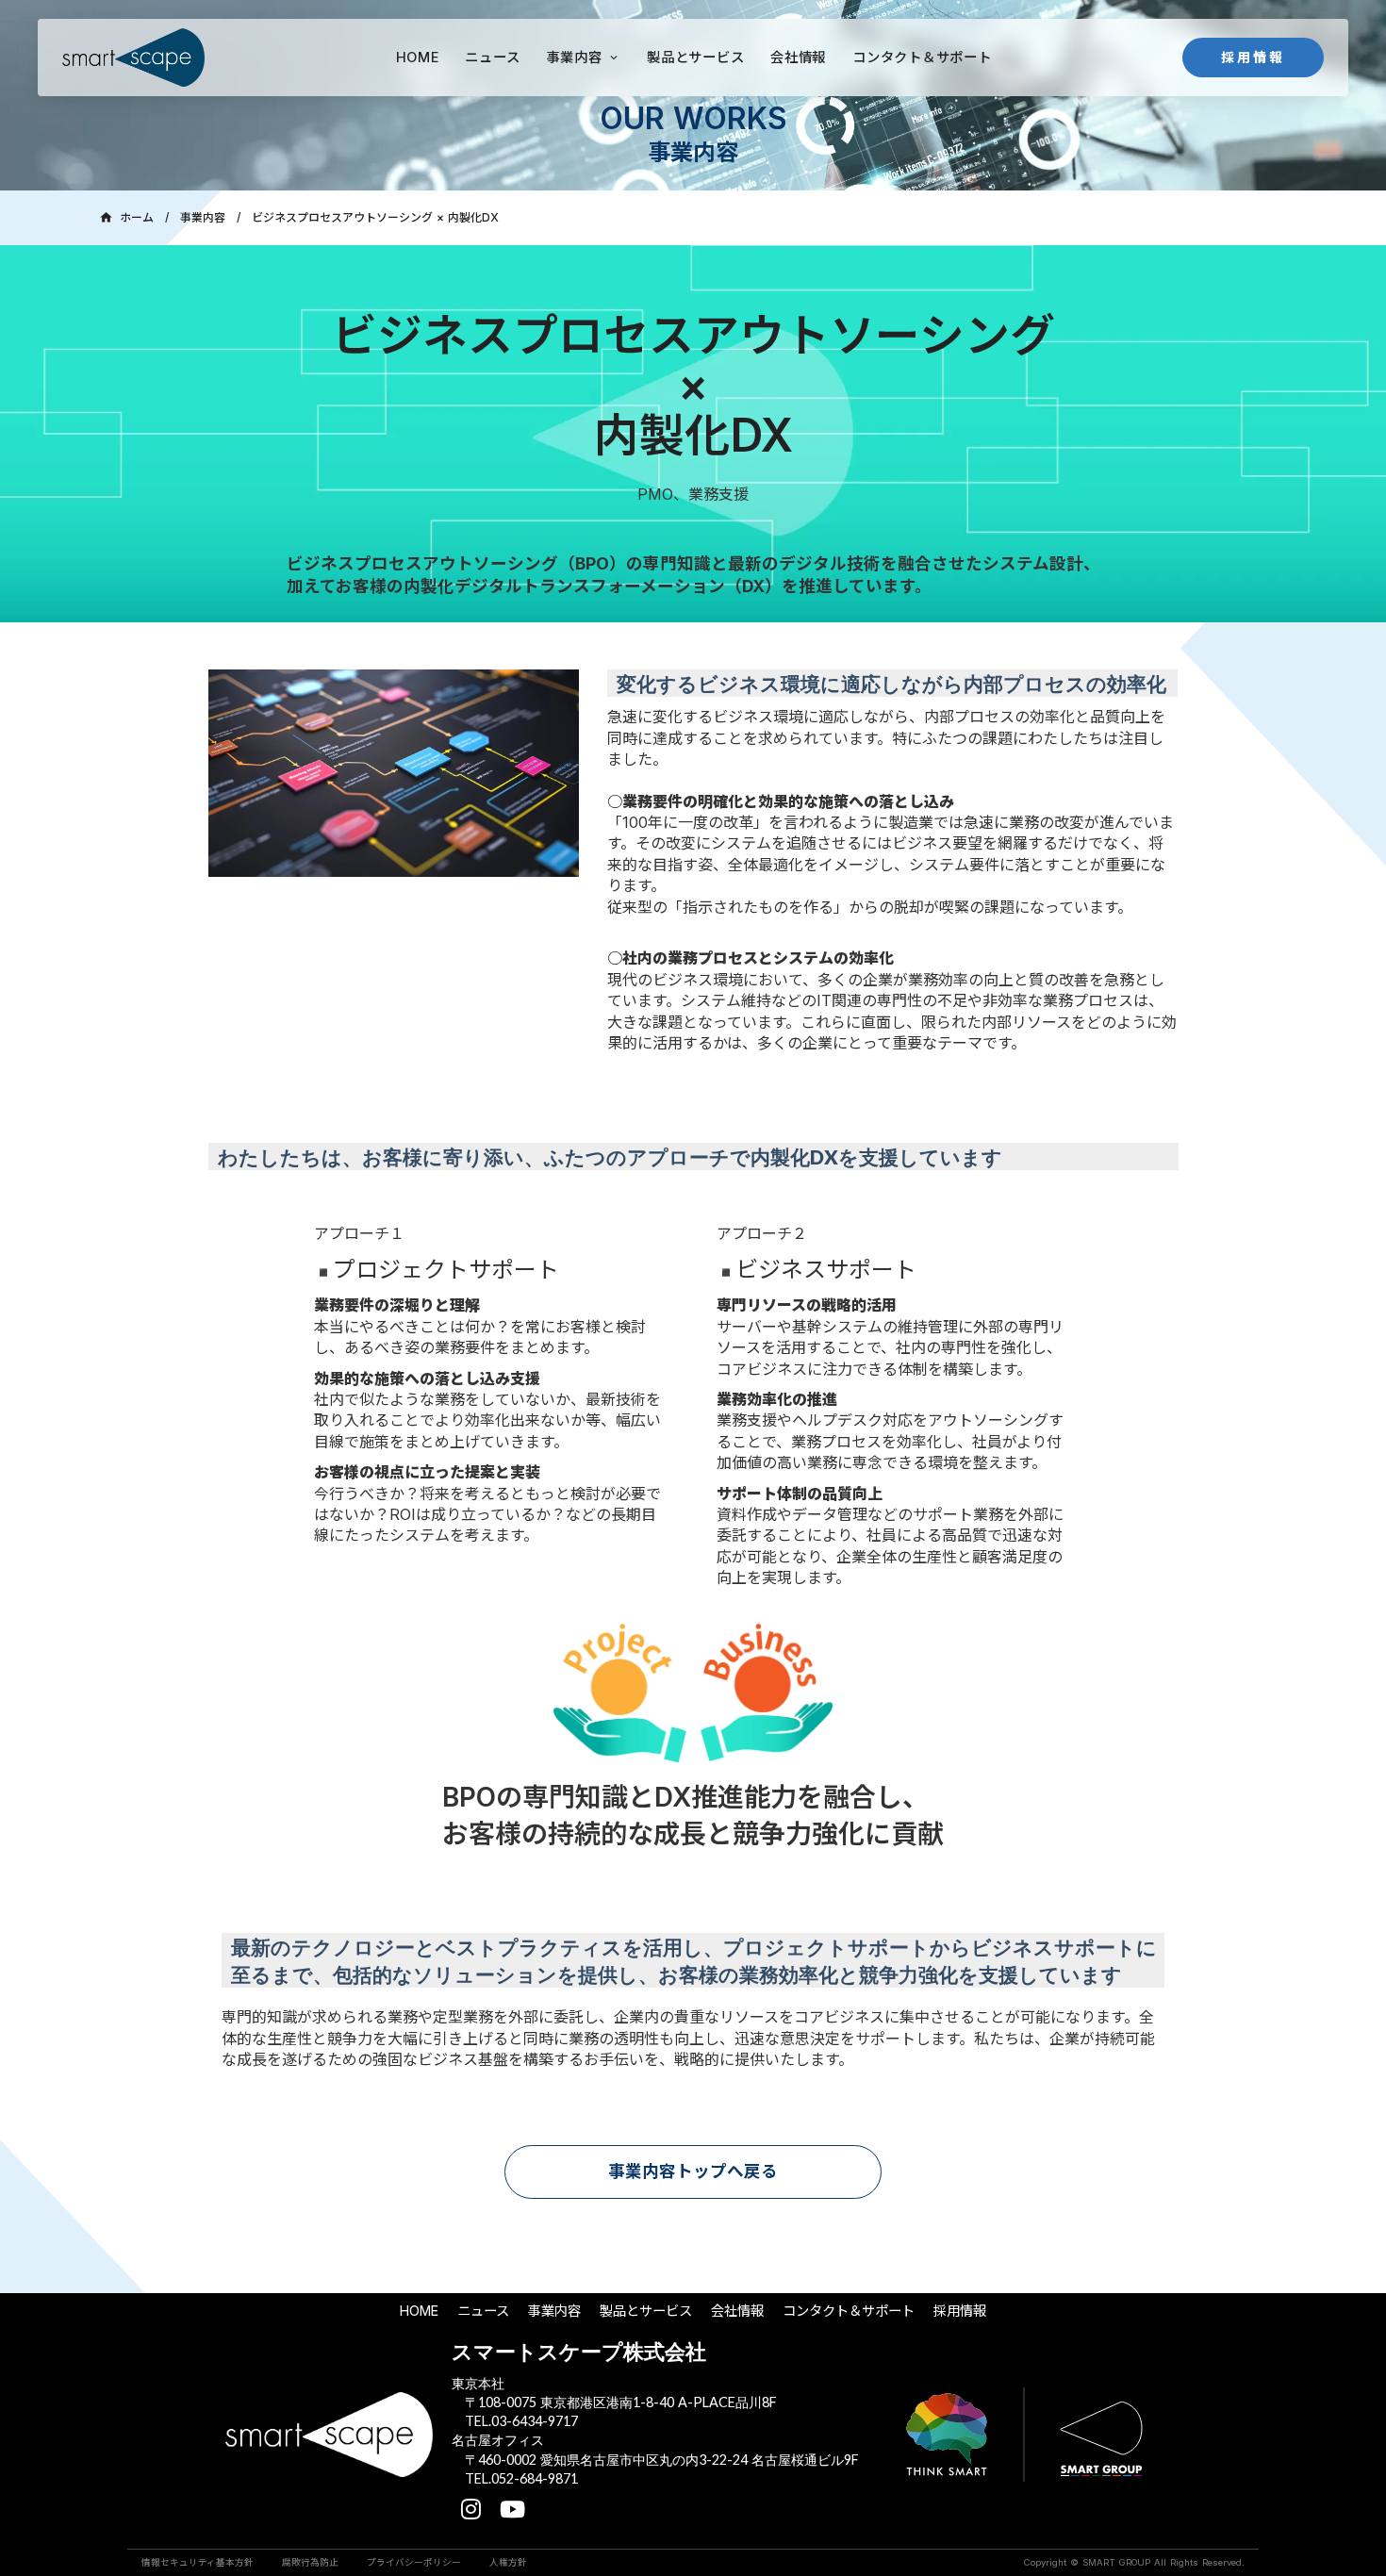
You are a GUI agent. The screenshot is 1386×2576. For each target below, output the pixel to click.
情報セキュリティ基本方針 (198, 2562)
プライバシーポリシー (414, 2562)
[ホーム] (133, 57)
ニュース (483, 2311)
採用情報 (960, 2311)
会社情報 (737, 2311)
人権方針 (508, 2562)
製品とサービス (646, 2311)
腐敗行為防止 (310, 2562)
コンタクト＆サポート (849, 2311)
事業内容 (203, 218)
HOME (419, 2311)
